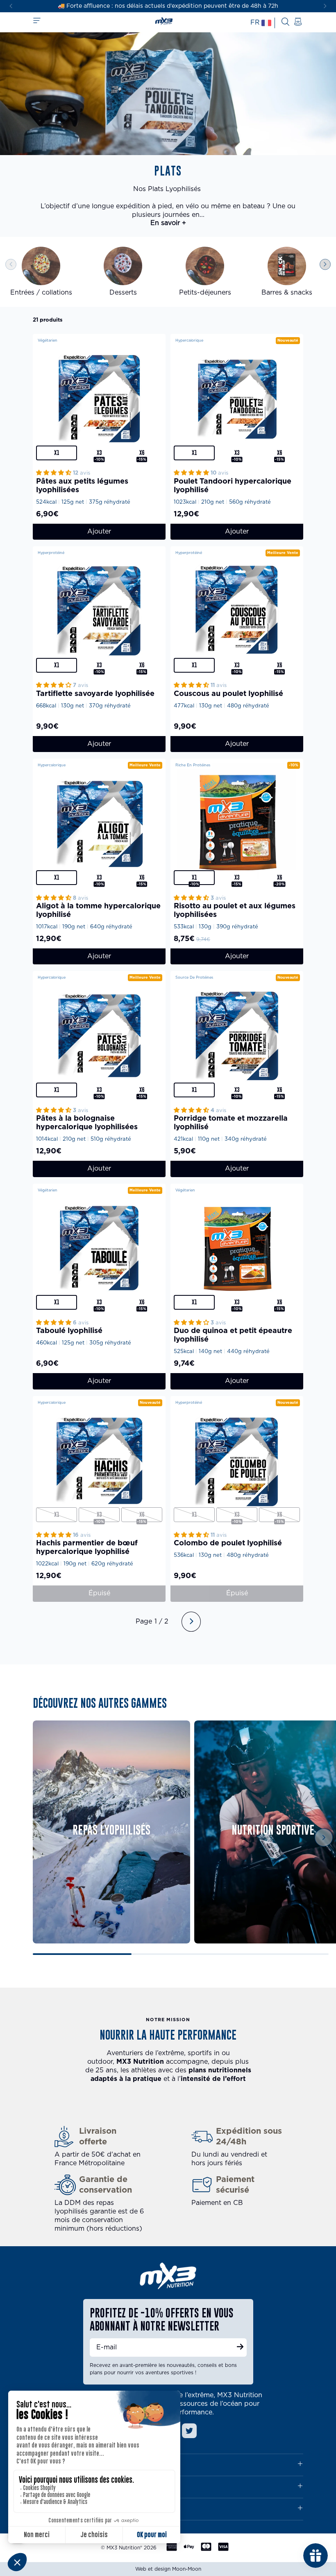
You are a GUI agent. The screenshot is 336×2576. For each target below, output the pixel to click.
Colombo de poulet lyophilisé (228, 1543)
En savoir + (168, 223)
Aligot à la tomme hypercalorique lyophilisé (98, 911)
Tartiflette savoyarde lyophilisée (95, 694)
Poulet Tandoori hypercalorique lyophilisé (233, 486)
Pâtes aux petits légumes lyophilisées (82, 486)
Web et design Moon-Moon (168, 2569)
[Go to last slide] (11, 6)
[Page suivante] (191, 1622)
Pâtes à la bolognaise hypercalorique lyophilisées (87, 1123)
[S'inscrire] (240, 2348)
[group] (41, 272)
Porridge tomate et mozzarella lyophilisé (231, 1123)
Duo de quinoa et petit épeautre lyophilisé (233, 1335)
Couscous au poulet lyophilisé (228, 694)
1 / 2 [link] (161, 1621)
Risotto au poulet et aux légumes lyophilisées (235, 911)
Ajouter (99, 531)
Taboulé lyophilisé (69, 1331)
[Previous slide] (11, 265)
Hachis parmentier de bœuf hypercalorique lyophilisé (87, 1548)
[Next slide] (325, 6)
